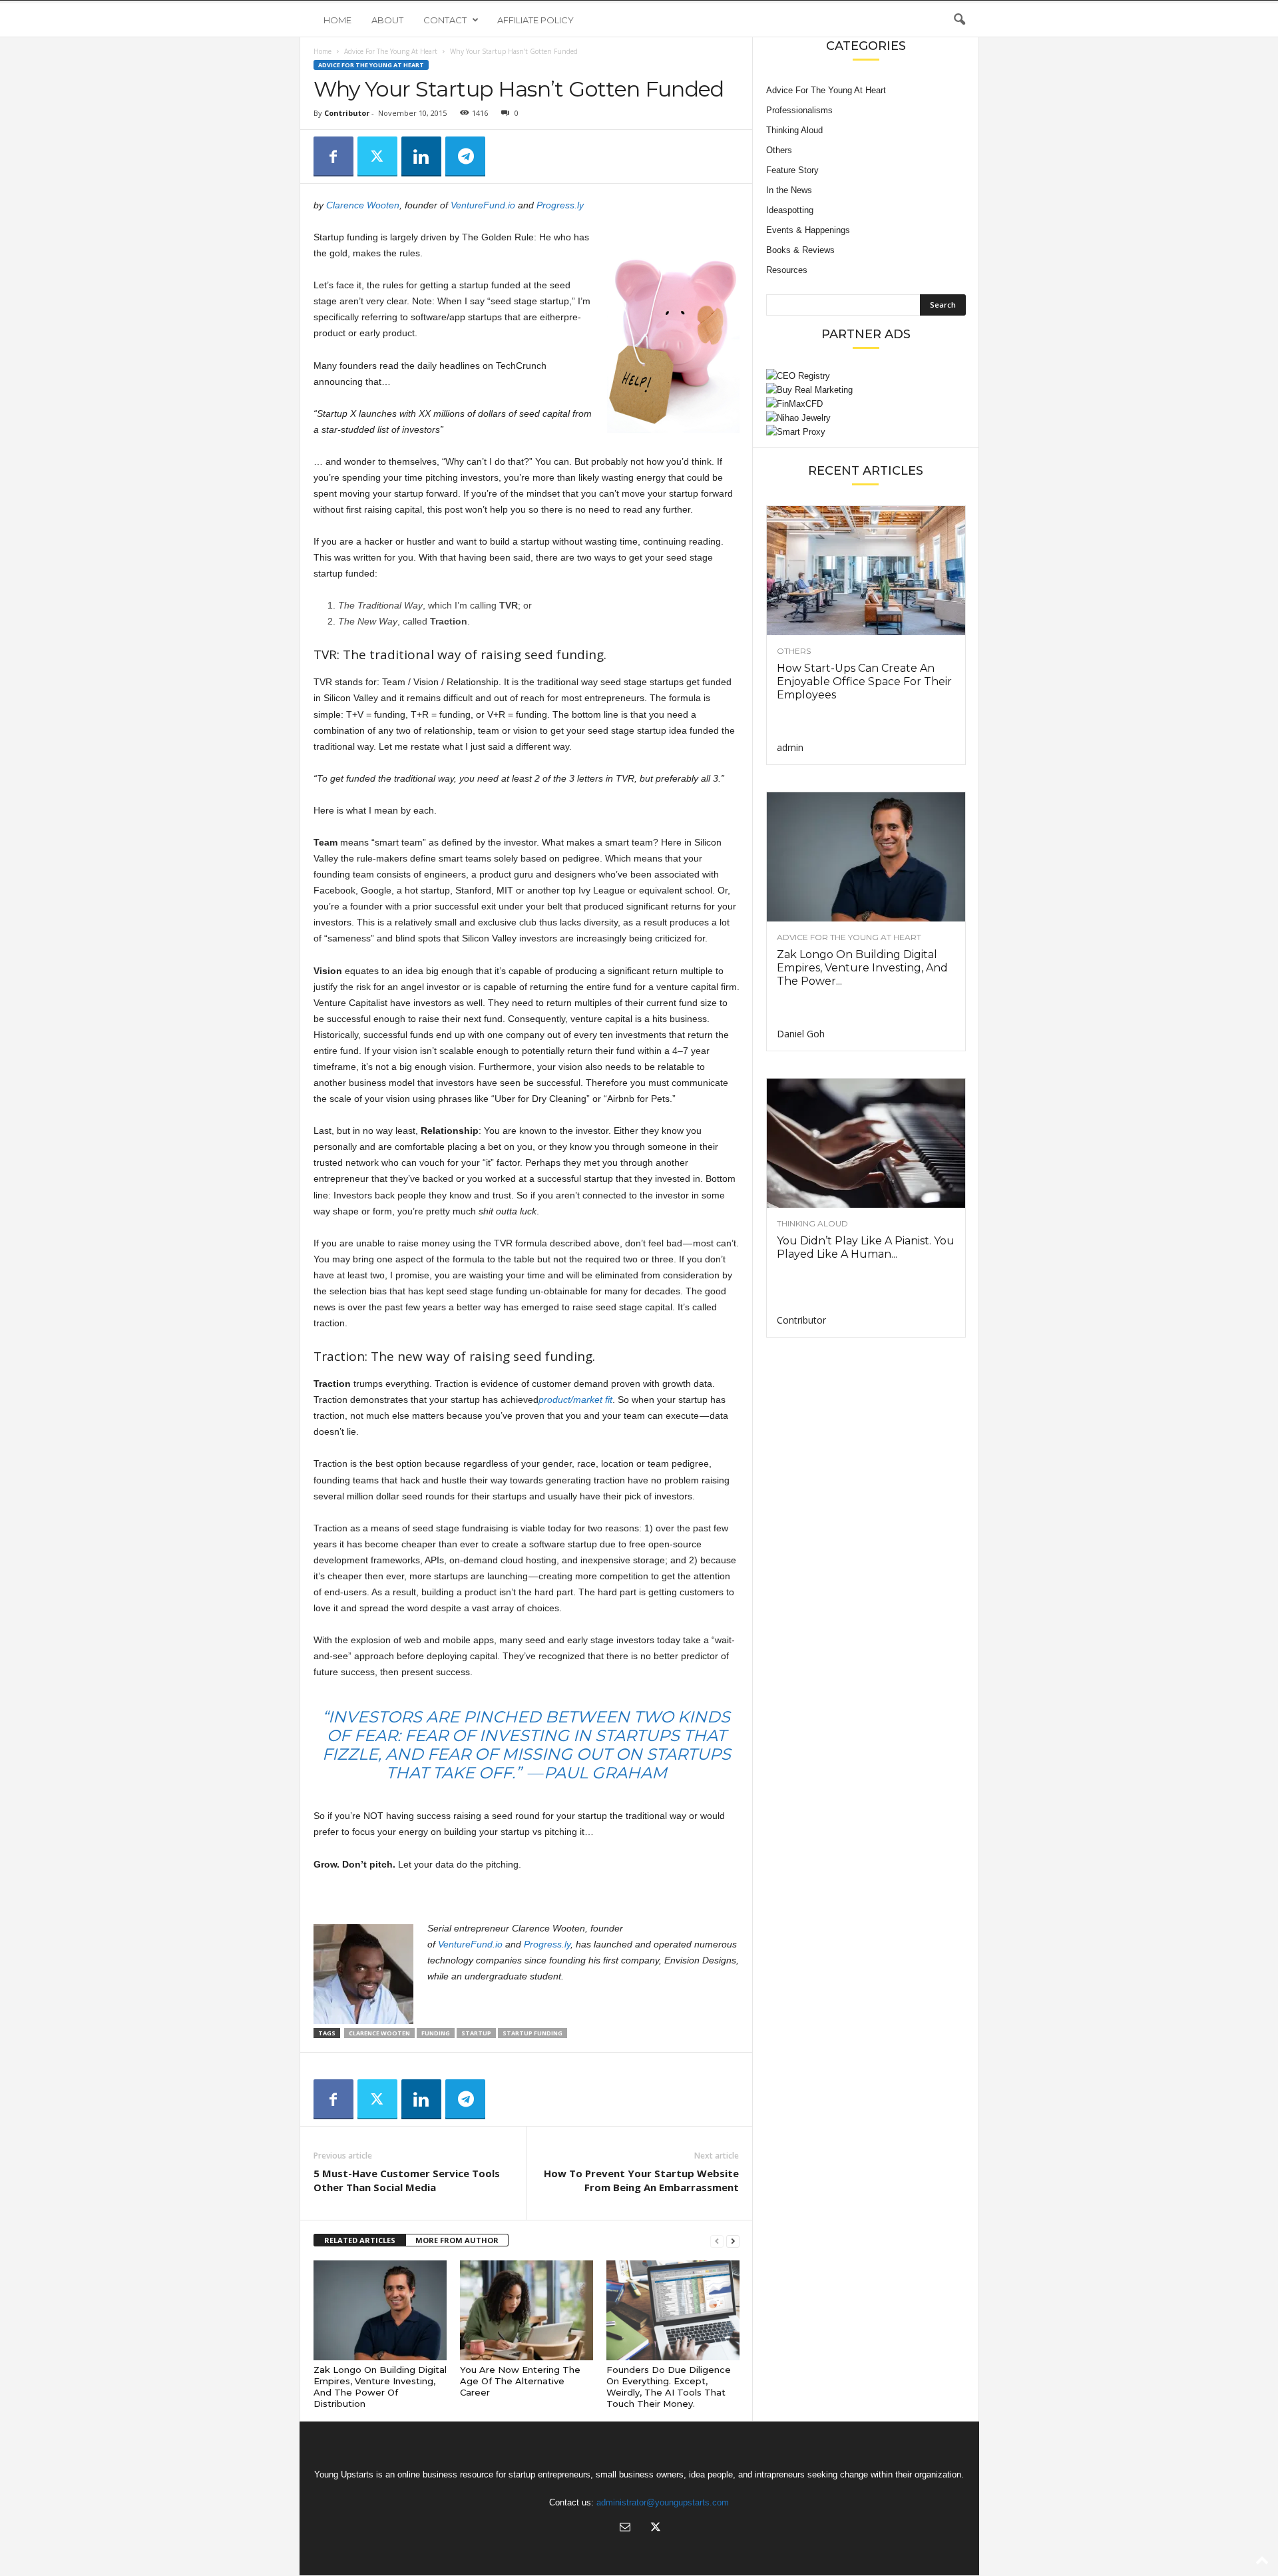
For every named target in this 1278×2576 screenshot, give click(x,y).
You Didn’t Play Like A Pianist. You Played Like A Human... (866, 1247)
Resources (787, 270)
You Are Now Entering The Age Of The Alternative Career (520, 2381)
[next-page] (733, 2241)
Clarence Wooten (363, 205)
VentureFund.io (483, 205)
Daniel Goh (801, 1034)
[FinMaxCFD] (866, 404)
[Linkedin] (421, 156)
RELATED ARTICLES (360, 2240)
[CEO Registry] (866, 376)
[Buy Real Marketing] (866, 390)
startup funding (532, 2033)
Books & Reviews (800, 250)
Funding (436, 2033)
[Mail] (625, 2528)
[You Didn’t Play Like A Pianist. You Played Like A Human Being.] (866, 1143)
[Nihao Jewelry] (866, 418)
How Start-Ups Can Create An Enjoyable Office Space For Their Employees (864, 681)
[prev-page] (717, 2241)
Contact (445, 20)
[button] (959, 20)
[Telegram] (465, 156)
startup (476, 2033)
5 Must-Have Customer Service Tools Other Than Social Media (407, 2180)
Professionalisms (799, 110)
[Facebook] (333, 156)
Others (779, 150)
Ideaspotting (790, 210)
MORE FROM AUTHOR (457, 2240)
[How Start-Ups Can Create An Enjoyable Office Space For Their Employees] (866, 571)
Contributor (347, 113)
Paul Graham (605, 1773)
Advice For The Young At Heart (391, 51)
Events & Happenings (808, 230)
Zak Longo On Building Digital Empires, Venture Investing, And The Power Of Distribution (380, 2387)
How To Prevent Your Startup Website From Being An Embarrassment (641, 2180)
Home (337, 20)
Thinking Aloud (794, 130)
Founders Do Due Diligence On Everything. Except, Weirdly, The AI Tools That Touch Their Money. (669, 2387)
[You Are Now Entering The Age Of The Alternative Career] (527, 2310)
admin (790, 747)
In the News (789, 190)
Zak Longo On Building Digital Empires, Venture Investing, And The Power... (862, 968)
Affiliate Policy (535, 20)
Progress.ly (560, 205)
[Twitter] (377, 156)
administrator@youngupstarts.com (663, 2502)
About (387, 20)
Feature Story (792, 170)
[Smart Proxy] (866, 432)
